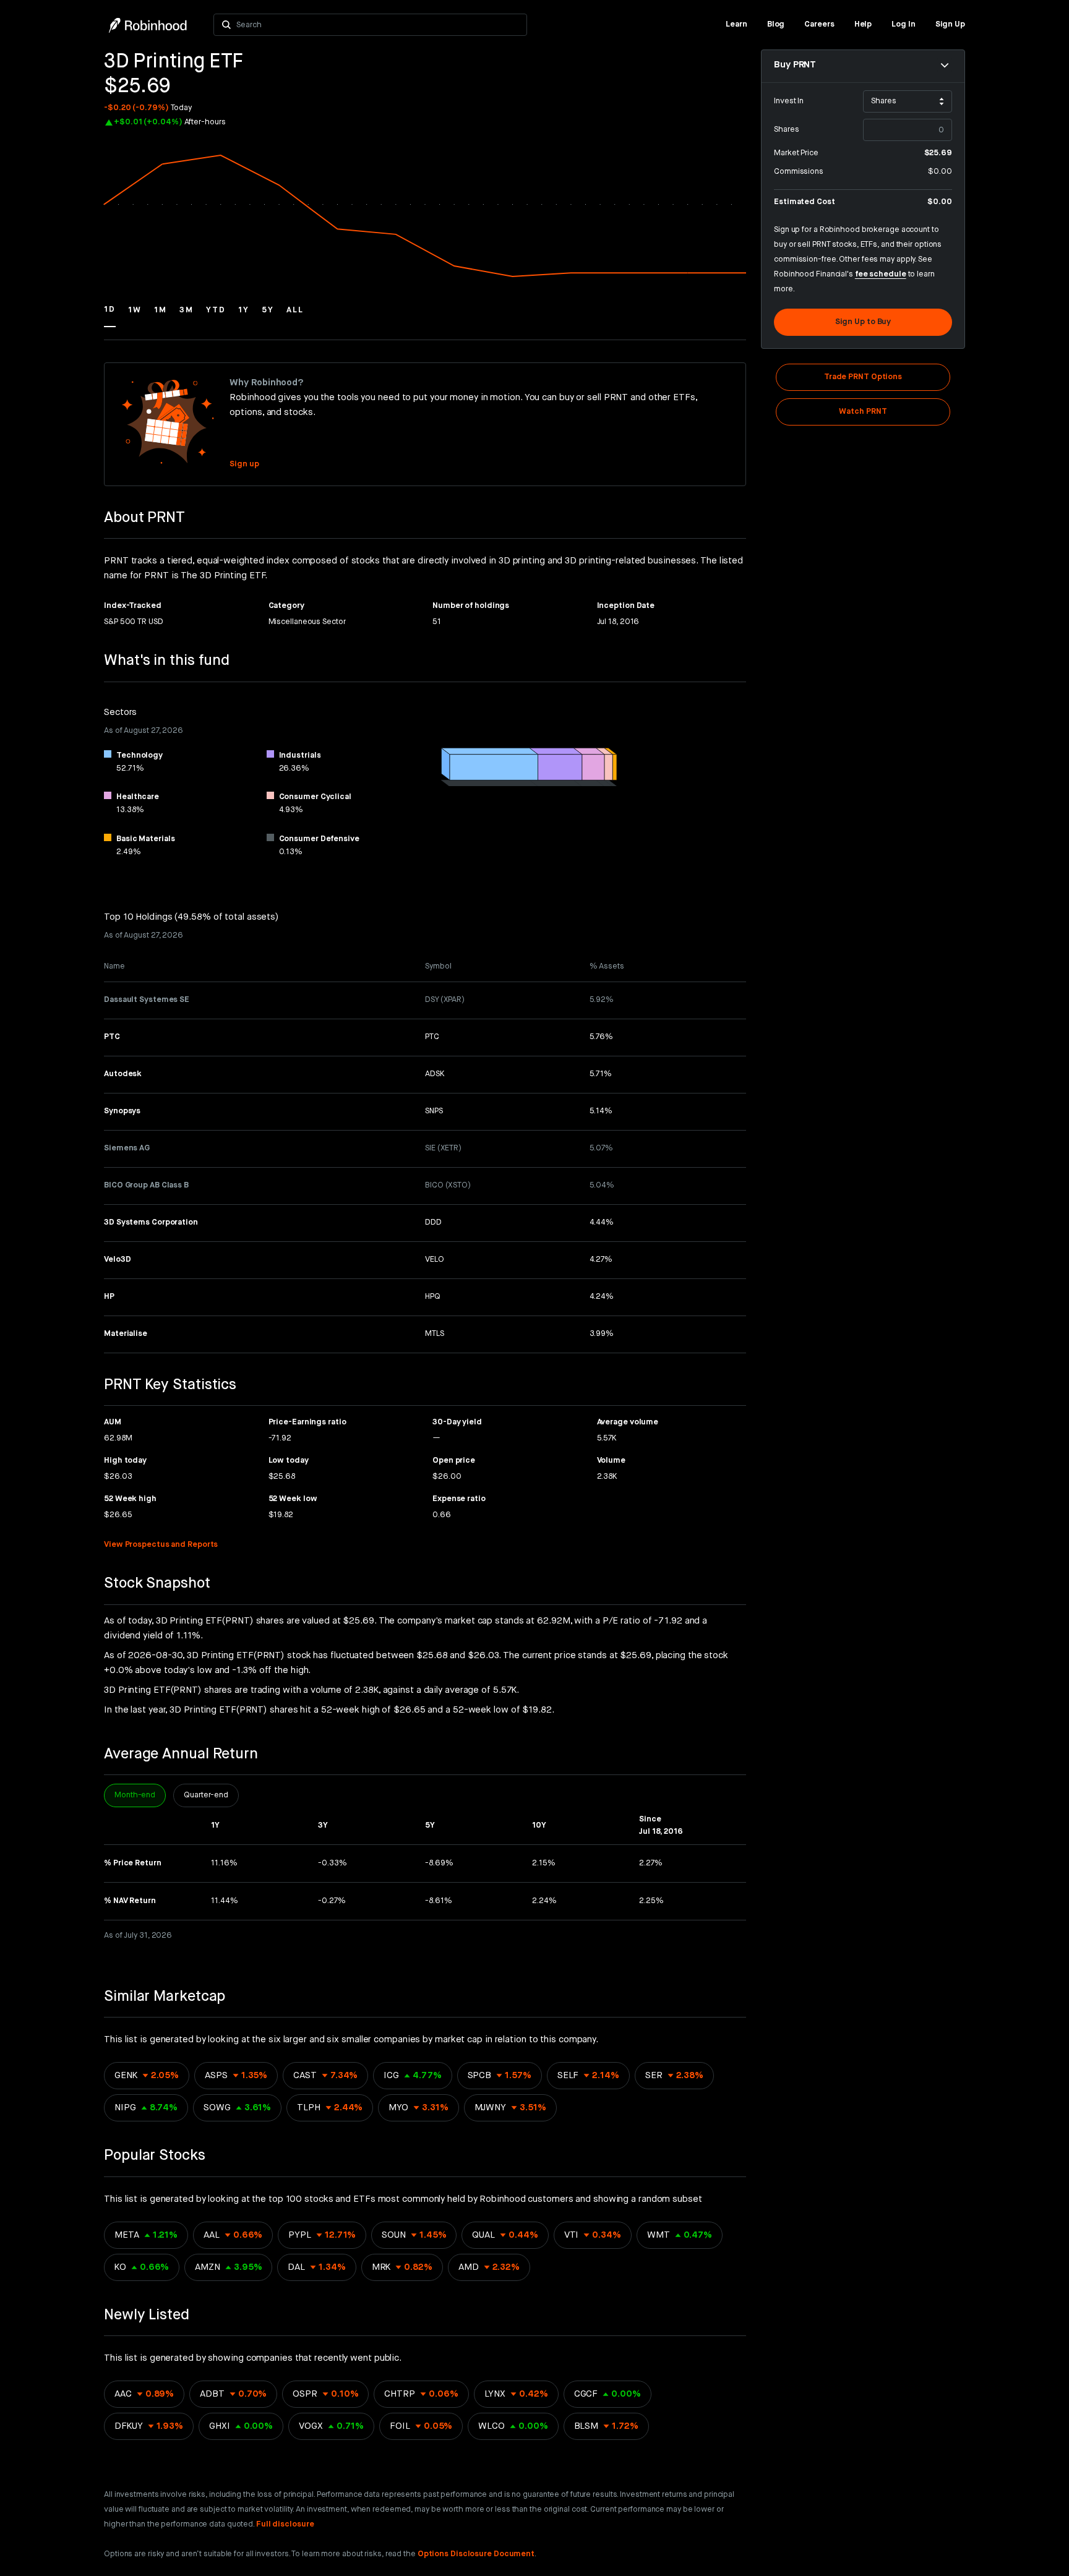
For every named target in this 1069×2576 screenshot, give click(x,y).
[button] (110, 315)
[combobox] (378, 25)
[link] (736, 25)
